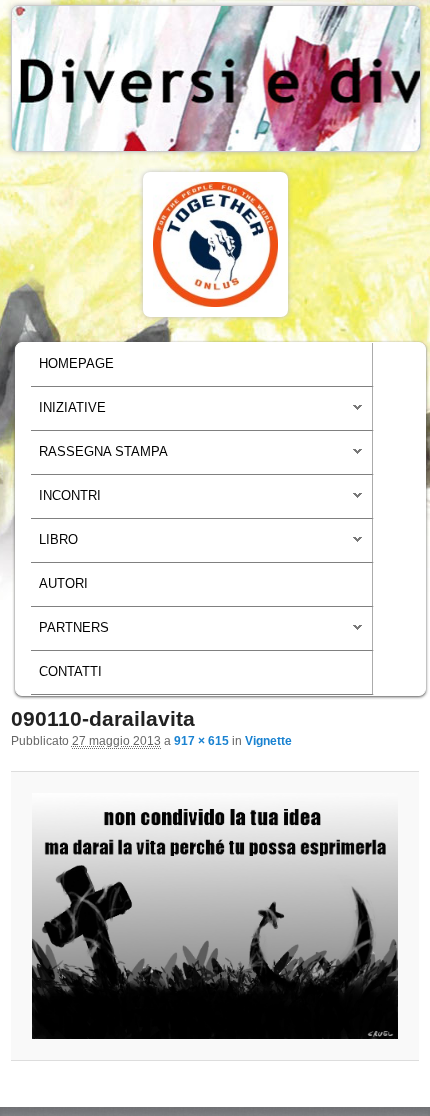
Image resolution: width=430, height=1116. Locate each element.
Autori (63, 584)
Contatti (70, 672)
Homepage (76, 364)
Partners (70, 633)
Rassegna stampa (99, 457)
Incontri (66, 501)
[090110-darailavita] (215, 916)
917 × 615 (201, 741)
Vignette (268, 741)
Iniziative (68, 413)
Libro (54, 545)
